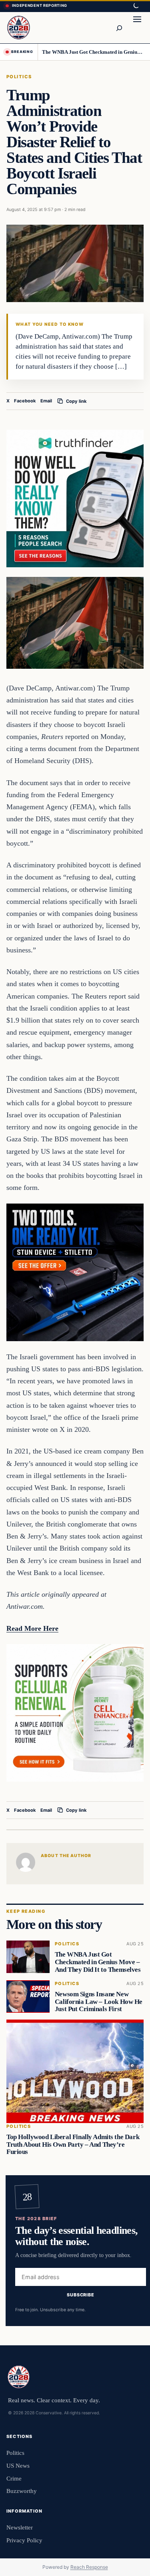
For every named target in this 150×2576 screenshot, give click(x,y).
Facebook (25, 401)
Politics (19, 77)
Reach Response (89, 2567)
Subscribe (81, 2295)
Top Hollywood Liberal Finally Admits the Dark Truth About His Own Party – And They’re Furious (73, 2145)
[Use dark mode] (136, 6)
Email (46, 401)
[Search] (119, 28)
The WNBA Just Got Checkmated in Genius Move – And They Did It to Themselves (93, 52)
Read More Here (32, 1628)
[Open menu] (137, 28)
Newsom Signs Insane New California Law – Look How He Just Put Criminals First (99, 2002)
